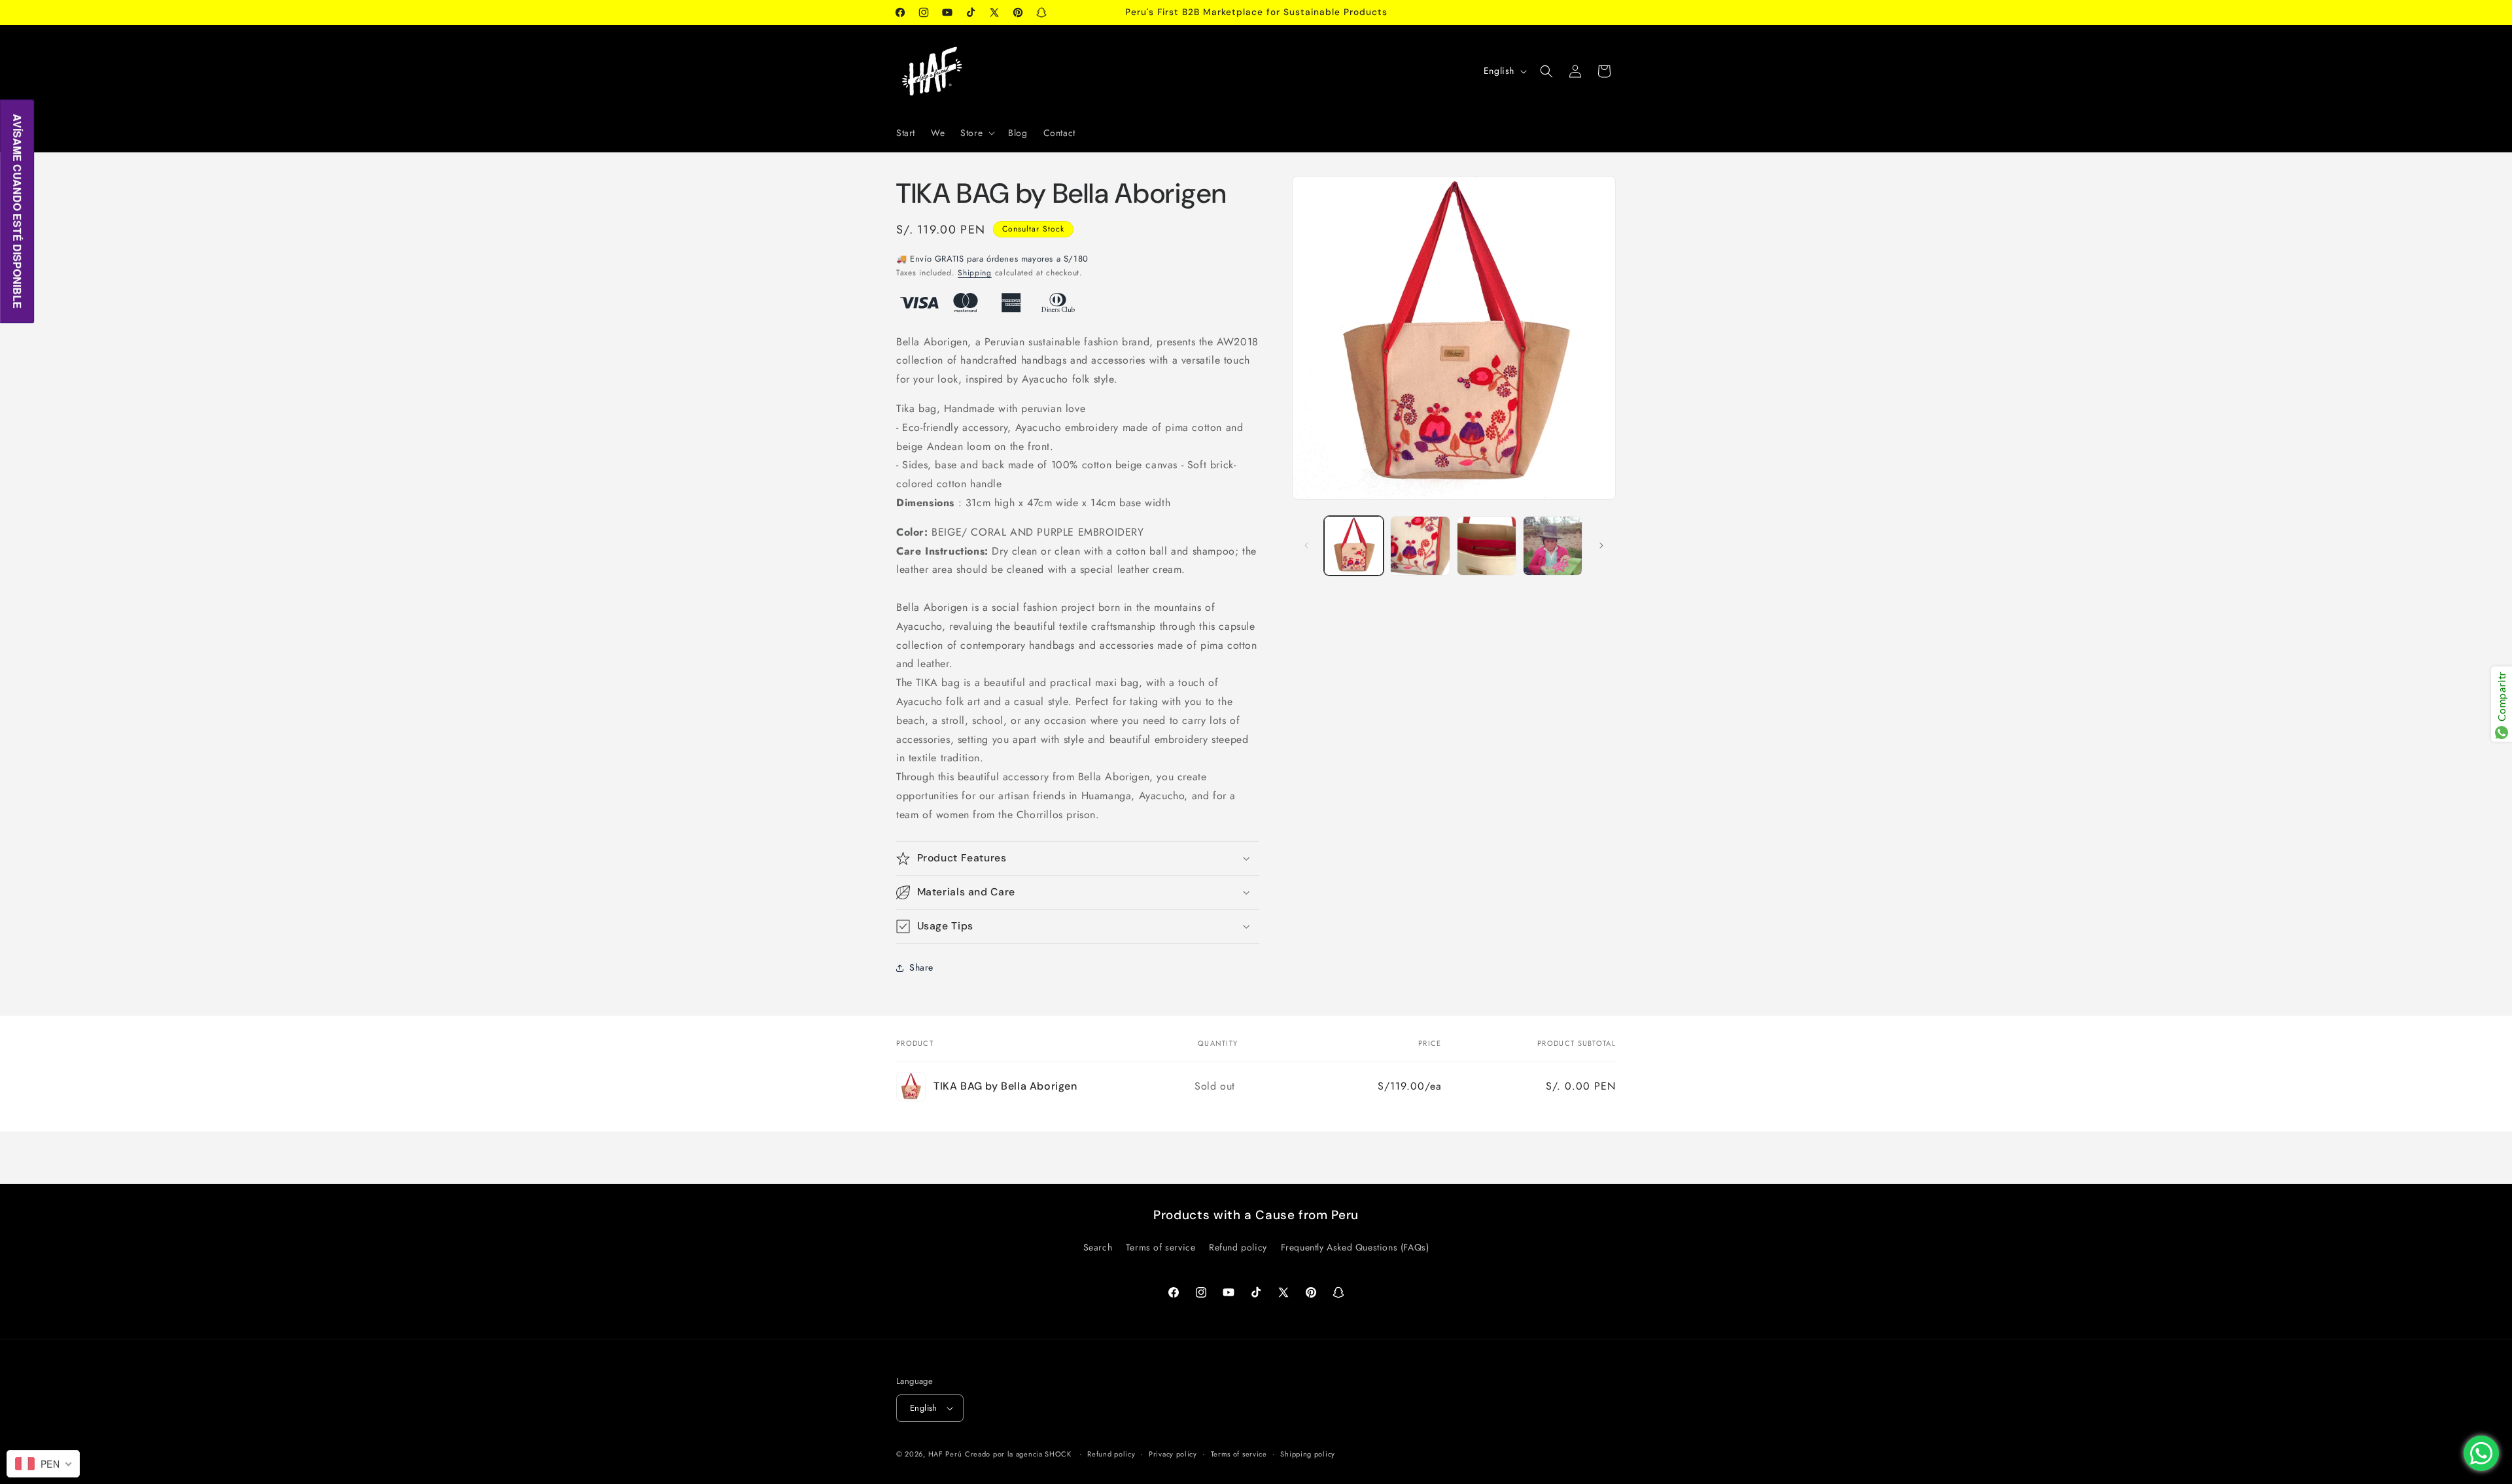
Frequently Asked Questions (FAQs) (1355, 1247)
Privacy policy (1173, 1454)
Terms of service (1161, 1247)
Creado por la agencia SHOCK (1018, 1454)
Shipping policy (1308, 1454)
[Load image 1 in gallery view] (1354, 546)
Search (1098, 1247)
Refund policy (1238, 1247)
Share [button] (921, 967)
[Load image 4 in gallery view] (1553, 546)
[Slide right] (1601, 545)
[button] (976, 133)
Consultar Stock (1033, 229)
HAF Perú (945, 1454)
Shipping (975, 273)
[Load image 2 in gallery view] (1420, 546)
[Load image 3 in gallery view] (1487, 546)
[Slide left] (1306, 545)
